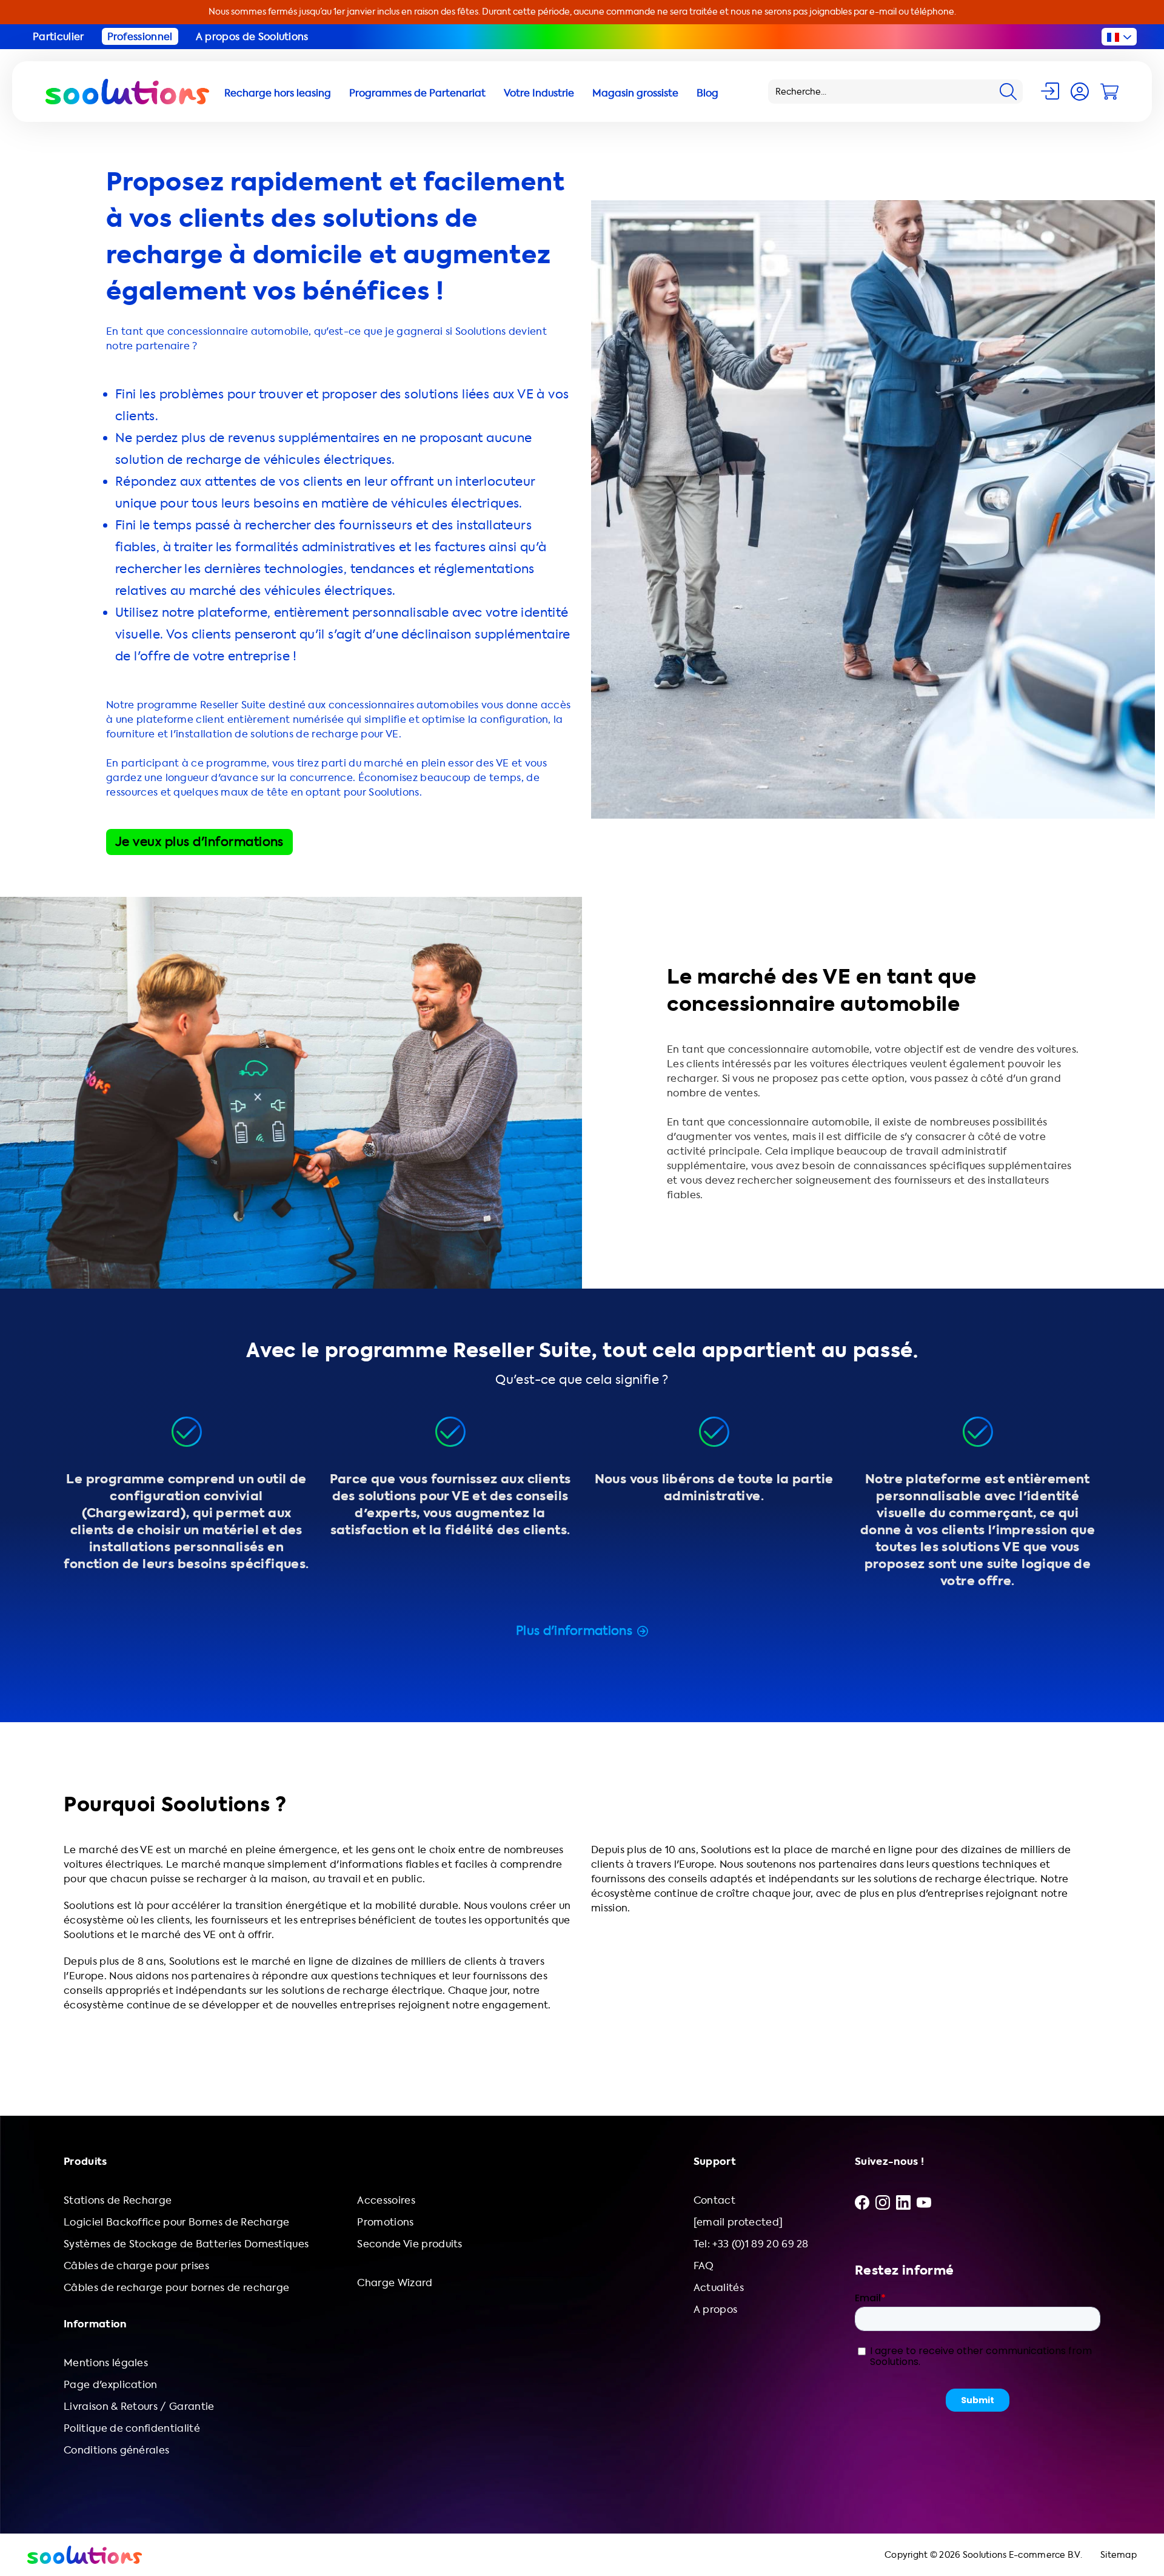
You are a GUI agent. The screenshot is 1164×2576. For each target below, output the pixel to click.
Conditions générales (116, 2450)
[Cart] (1109, 92)
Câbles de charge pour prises (136, 2266)
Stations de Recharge (118, 2200)
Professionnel (140, 37)
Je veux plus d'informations (199, 842)
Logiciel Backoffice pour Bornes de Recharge (177, 2222)
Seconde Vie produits (410, 2244)
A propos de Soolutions (252, 37)
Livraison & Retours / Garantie (139, 2407)
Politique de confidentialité (132, 2428)
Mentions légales (106, 2363)
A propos (716, 2309)
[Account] (1080, 92)
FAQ (704, 2266)
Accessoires (386, 2200)
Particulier (59, 37)
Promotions (385, 2222)
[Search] (1008, 92)
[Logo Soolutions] (127, 92)
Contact (714, 2200)
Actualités (719, 2288)
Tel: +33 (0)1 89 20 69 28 (751, 2244)
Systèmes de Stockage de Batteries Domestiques (186, 2244)
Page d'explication (111, 2385)
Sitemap (1119, 2555)
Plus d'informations (574, 1631)
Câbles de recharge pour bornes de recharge (176, 2288)
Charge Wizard (395, 2283)
